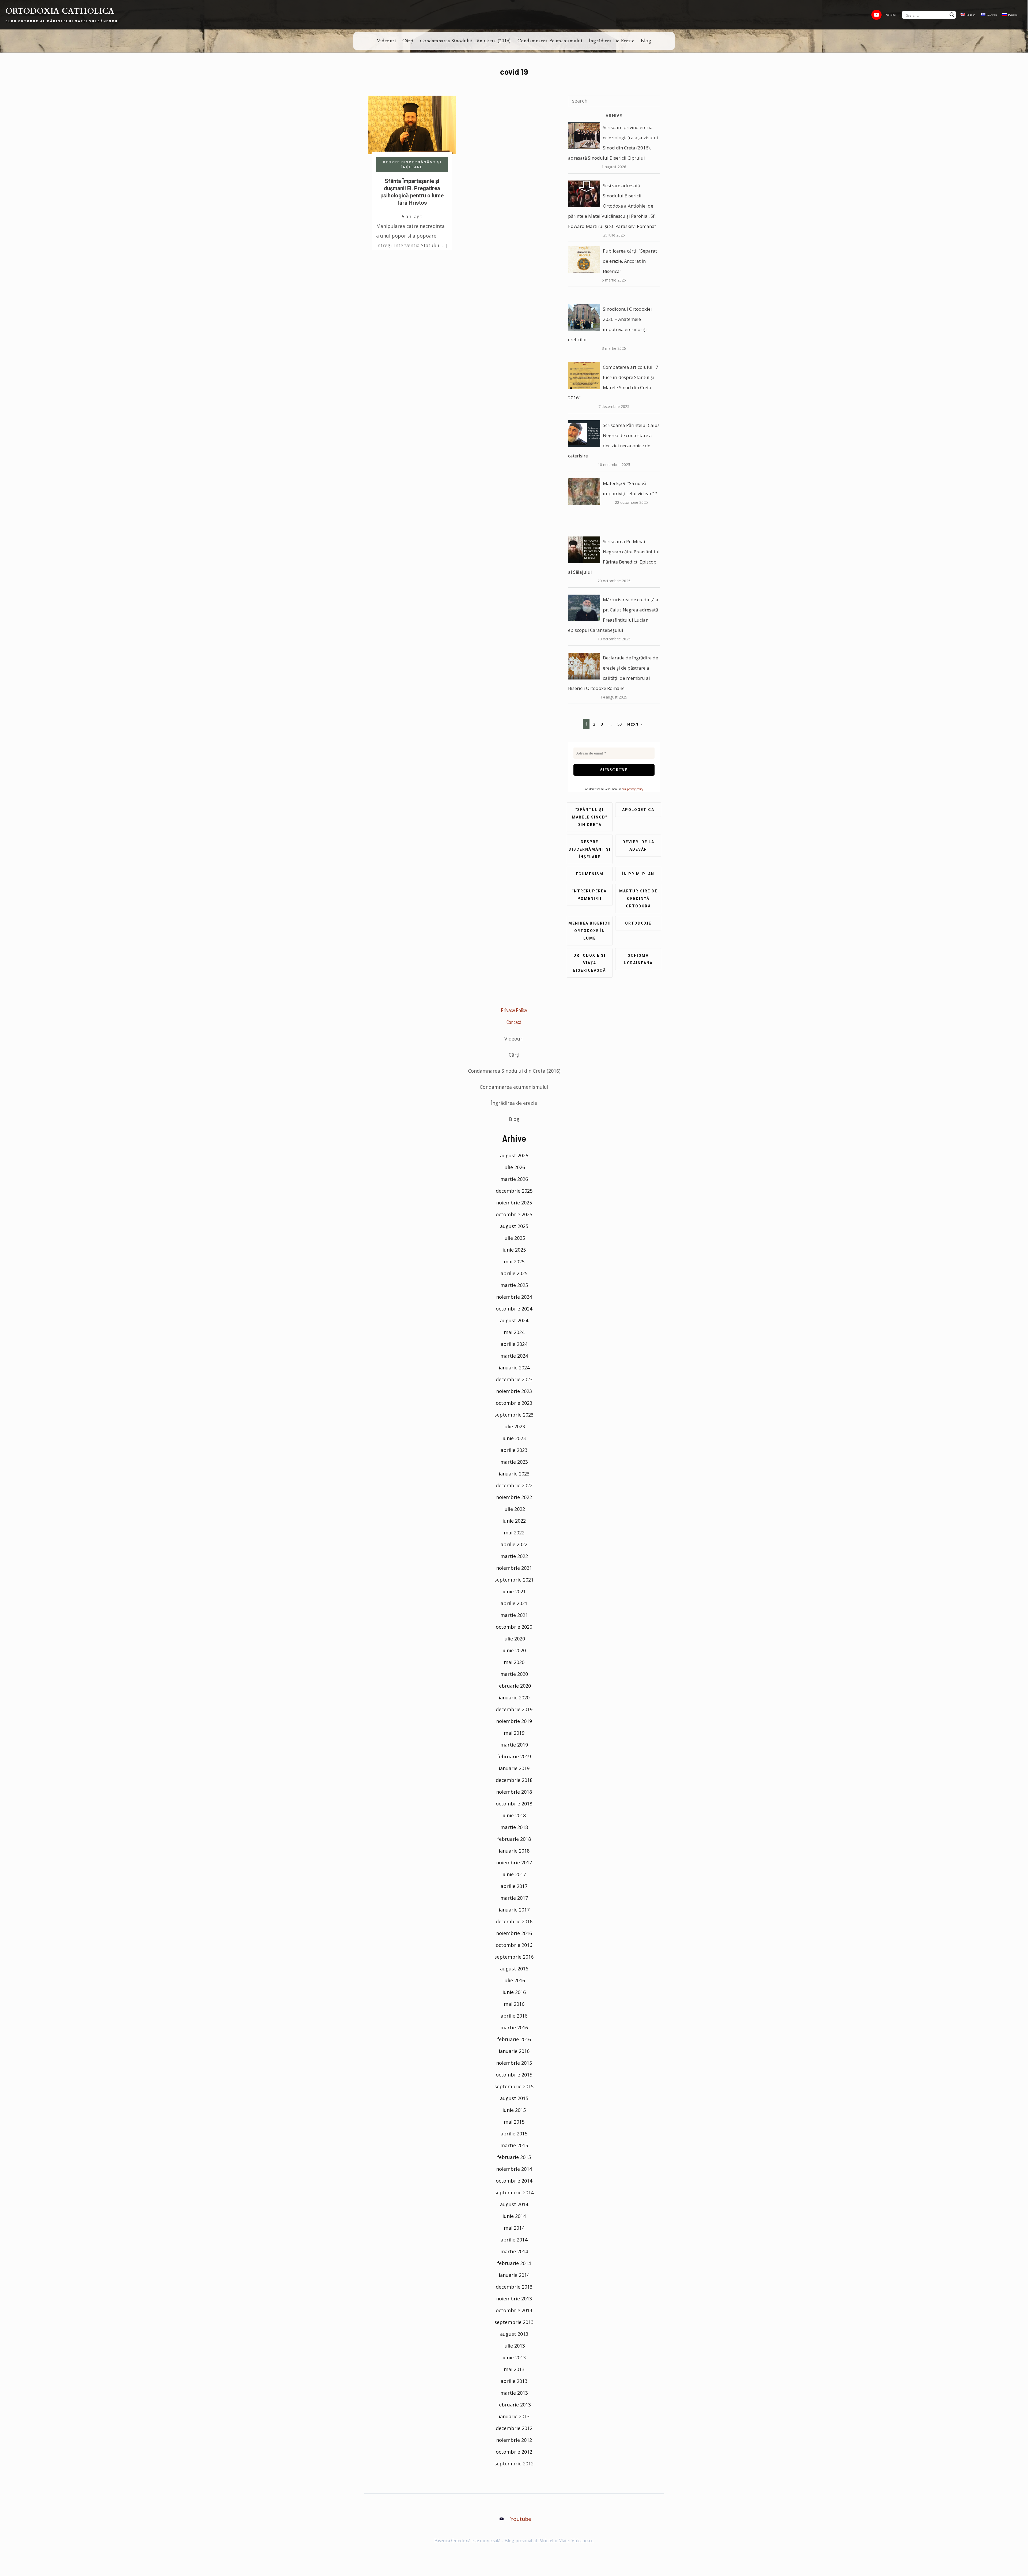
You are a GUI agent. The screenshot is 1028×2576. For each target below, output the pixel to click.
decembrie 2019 (514, 1709)
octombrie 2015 (514, 2075)
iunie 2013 (514, 2357)
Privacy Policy (514, 1010)
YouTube (891, 15)
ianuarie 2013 (514, 2416)
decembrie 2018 (514, 1780)
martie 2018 (514, 1827)
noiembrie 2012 (514, 2440)
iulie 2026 (514, 1167)
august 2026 (514, 1155)
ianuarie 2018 (514, 1851)
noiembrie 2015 (514, 2063)
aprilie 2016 (514, 2016)
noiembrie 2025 (514, 1203)
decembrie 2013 (514, 2287)
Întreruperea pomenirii (589, 895)
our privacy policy (633, 789)
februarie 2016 (514, 2039)
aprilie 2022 (514, 1544)
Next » (635, 724)
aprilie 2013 (514, 2381)
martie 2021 (514, 1615)
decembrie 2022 (514, 1485)
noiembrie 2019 (514, 1721)
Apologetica (638, 810)
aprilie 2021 (514, 1603)
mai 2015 (514, 2122)
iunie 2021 (514, 1591)
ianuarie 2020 (514, 1698)
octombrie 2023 (514, 1403)
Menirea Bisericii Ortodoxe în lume (590, 931)
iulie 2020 (514, 1639)
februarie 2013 (514, 2405)
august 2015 (514, 2098)
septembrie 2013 (514, 2322)
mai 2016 (514, 2004)
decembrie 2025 (514, 1191)
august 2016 (514, 1969)
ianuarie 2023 (514, 1474)
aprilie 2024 (514, 1344)
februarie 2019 (514, 1756)
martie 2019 (514, 1745)
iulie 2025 (514, 1238)
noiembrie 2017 (514, 1862)
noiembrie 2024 (514, 1297)
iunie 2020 (514, 1650)
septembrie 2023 (514, 1415)
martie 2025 (514, 1285)
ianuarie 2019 (514, 1768)
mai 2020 (514, 1662)
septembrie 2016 (514, 1957)
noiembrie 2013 (514, 2299)
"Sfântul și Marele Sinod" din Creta (589, 817)
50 (619, 724)
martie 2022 (514, 1556)
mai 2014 (514, 2228)
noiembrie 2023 (514, 1391)
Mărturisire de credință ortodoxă (638, 899)
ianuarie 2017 (514, 1910)
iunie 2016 (514, 1992)
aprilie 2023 (514, 1450)
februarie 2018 (514, 1839)
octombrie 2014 (514, 2181)
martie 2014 (514, 2251)
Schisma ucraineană (638, 959)
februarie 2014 (514, 2263)
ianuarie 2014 (514, 2275)
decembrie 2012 (514, 2428)
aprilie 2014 (514, 2240)
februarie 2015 (514, 2157)
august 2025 (514, 1226)
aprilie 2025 (514, 1273)
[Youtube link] (876, 15)
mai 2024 (514, 1332)
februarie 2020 (514, 1686)
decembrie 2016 (514, 1921)
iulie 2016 (514, 1980)
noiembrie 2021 (514, 1568)
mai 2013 (514, 2369)
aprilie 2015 (514, 2134)
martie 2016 (514, 2027)
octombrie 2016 (514, 1945)
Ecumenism (590, 874)
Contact (514, 1022)
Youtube (521, 2519)
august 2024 (514, 1320)
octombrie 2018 (514, 1804)
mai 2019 (514, 1733)
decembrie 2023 (514, 1379)
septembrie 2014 (514, 2192)
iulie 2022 (514, 1509)
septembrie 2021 (514, 1580)
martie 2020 (514, 1674)
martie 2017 (514, 1898)
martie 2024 (514, 1356)
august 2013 (514, 2334)
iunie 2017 (514, 1874)
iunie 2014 (514, 2216)
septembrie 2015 (514, 2086)
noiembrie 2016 (514, 1933)
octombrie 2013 (514, 2310)
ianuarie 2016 (514, 2051)
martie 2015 (514, 2145)
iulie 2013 (514, 2346)
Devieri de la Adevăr (638, 846)
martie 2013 (514, 2393)
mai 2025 (514, 1261)
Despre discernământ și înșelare (412, 164)
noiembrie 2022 (514, 1497)
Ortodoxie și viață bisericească (589, 963)
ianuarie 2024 (514, 1368)
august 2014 (514, 2204)
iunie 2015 (514, 2110)
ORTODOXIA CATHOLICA (60, 11)
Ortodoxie (638, 923)
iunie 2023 (514, 1438)
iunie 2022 (514, 1521)
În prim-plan (638, 874)
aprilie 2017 (514, 1886)
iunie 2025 (514, 1250)
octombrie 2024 (514, 1309)
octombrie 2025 (514, 1214)
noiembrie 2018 (514, 1792)
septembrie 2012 (514, 2464)
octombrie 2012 (514, 2452)
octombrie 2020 (514, 1627)
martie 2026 (514, 1179)
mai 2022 (514, 1533)
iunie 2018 (514, 1815)
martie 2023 (514, 1462)
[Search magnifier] (952, 15)
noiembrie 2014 (514, 2169)
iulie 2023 (514, 1426)
